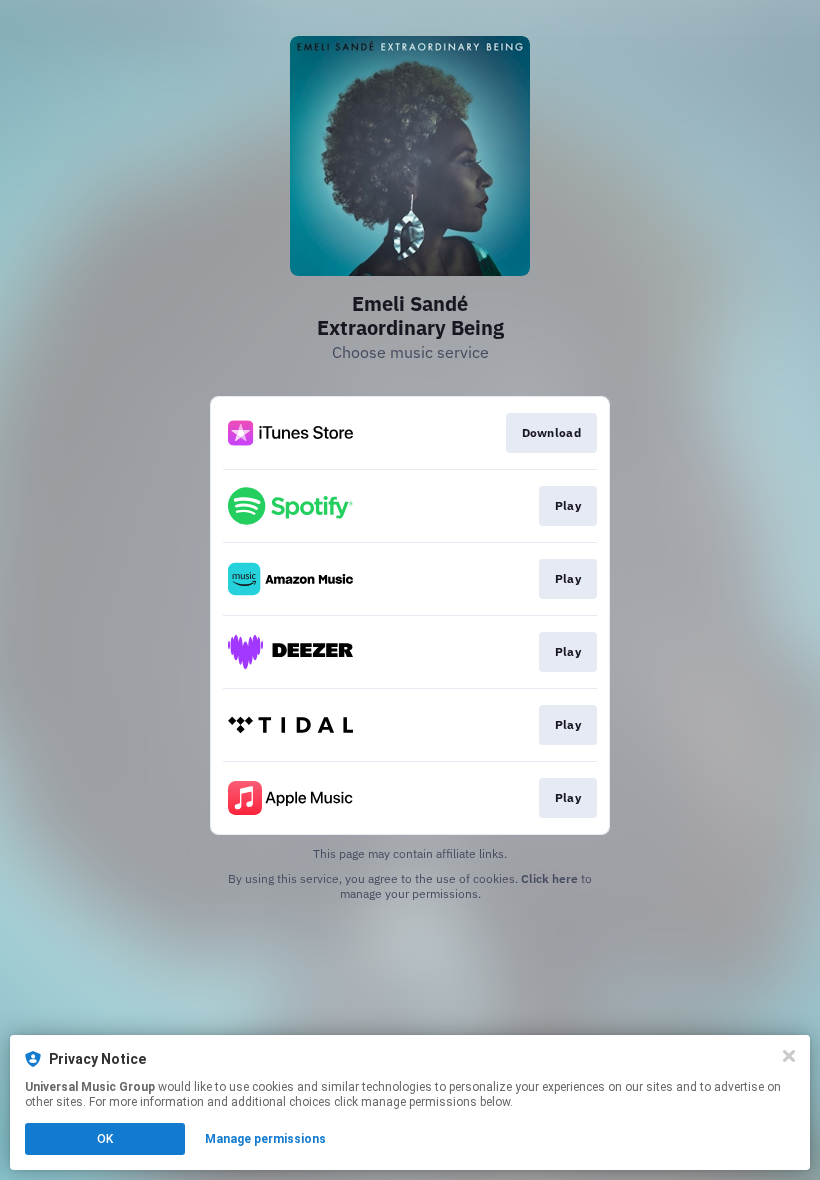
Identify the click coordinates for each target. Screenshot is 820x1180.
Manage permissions (265, 1139)
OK (105, 1139)
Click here (549, 878)
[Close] (789, 1056)
